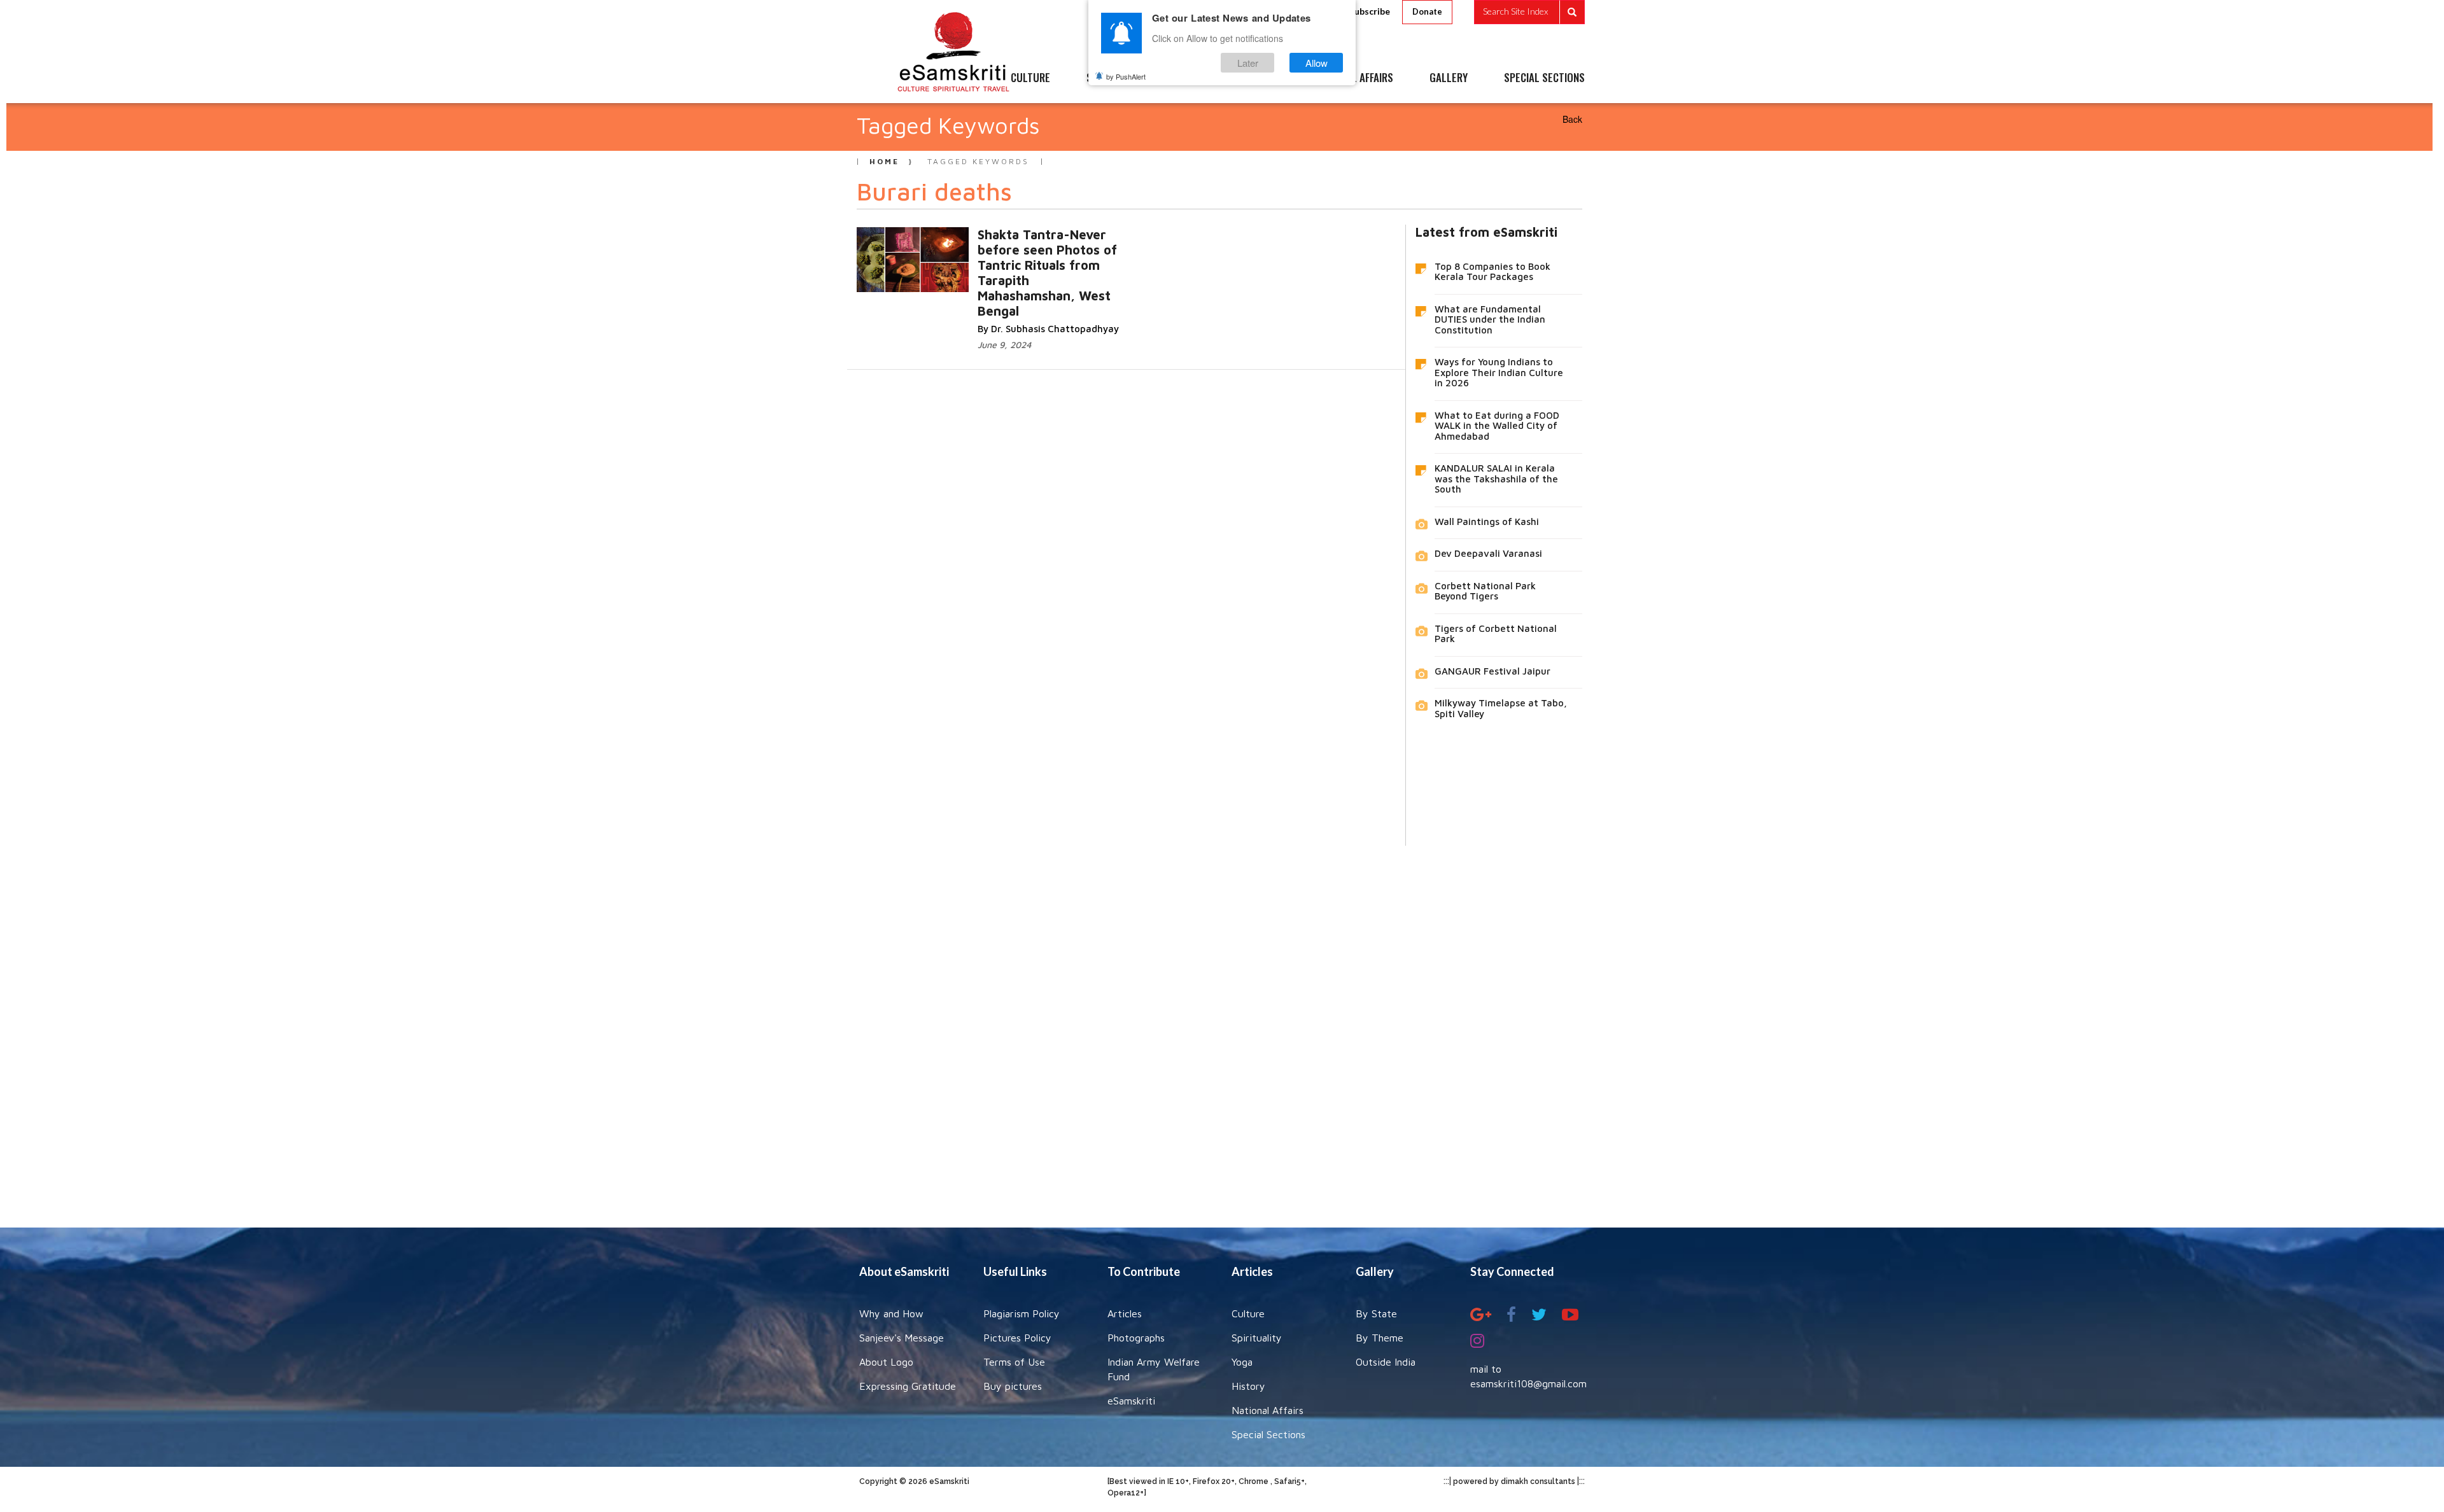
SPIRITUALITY (1116, 78)
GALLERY (1449, 78)
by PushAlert (1126, 76)
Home (884, 161)
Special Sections (1268, 1434)
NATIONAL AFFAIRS (1354, 78)
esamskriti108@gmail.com (1528, 1383)
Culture (1248, 1313)
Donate (1427, 11)
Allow (1317, 63)
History (1248, 1386)
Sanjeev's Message (902, 1338)
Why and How (891, 1313)
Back (1572, 119)
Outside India (1386, 1362)
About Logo (886, 1362)
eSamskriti (1131, 1401)
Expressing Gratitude (908, 1386)
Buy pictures (1013, 1386)
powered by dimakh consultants (1514, 1481)
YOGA (1193, 78)
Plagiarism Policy (1022, 1313)
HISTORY (1260, 78)
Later (1248, 63)
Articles (1125, 1313)
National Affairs (1268, 1410)
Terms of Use (1014, 1362)
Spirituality (1257, 1338)
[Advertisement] (1222, 1027)
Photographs (1136, 1338)
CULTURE (1030, 78)
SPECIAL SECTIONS (1544, 78)
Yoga (1242, 1362)
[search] (1529, 12)
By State (1376, 1313)
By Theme (1380, 1338)
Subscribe (1370, 11)
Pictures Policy (1017, 1338)
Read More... (992, 261)
